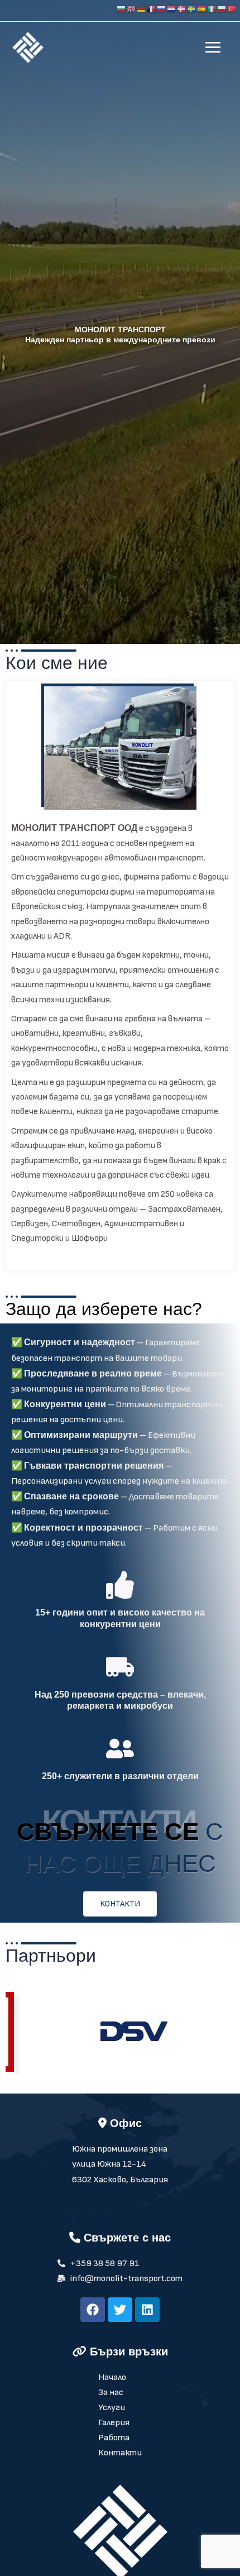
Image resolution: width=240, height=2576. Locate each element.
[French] (152, 9)
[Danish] (182, 9)
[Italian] (212, 9)
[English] (132, 9)
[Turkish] (232, 9)
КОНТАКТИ (120, 1904)
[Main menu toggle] (213, 47)
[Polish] (222, 9)
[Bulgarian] (122, 9)
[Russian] (162, 9)
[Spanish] (202, 9)
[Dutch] (172, 9)
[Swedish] (192, 9)
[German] (142, 9)
